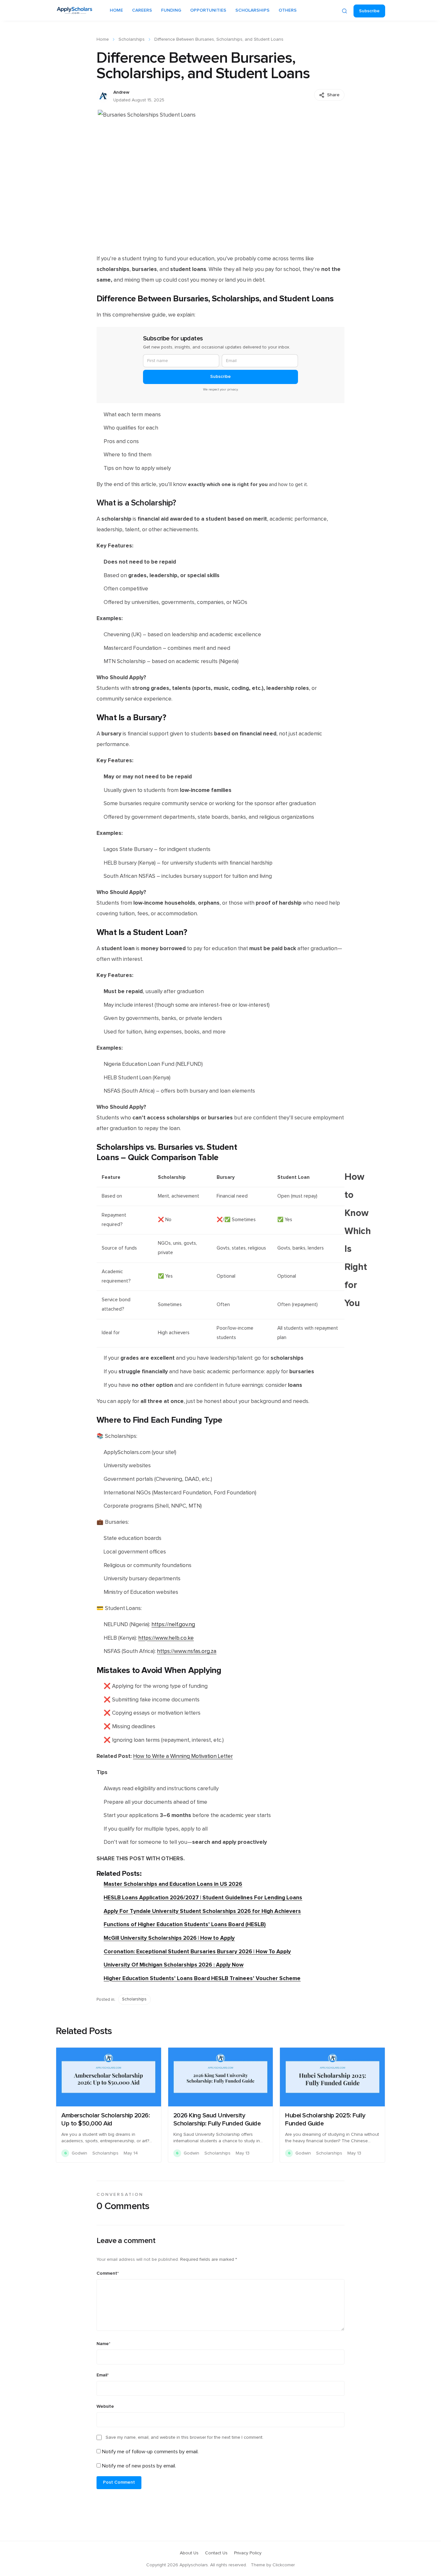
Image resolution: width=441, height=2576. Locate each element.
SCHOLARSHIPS (252, 10)
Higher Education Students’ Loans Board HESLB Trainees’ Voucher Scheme (202, 1978)
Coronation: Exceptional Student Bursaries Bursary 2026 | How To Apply (197, 1952)
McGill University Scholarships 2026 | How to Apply (169, 1938)
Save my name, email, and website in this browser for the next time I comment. (185, 2437)
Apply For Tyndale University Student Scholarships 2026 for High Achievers (202, 1911)
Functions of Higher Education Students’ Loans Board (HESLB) (185, 1924)
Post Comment (119, 2482)
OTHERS (288, 10)
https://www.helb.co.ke (166, 1638)
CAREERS (142, 10)
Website (105, 2406)
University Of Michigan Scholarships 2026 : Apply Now (174, 1965)
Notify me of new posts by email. (139, 2466)
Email (103, 2375)
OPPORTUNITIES (208, 10)
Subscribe (369, 11)
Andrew (121, 92)
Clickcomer (284, 2565)
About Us (189, 2553)
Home (103, 39)
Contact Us (216, 2553)
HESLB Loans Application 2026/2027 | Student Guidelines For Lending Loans (203, 1898)
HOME (116, 10)
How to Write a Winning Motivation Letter (183, 1756)
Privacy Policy (248, 2553)
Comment (108, 2273)
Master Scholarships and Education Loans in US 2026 (173, 1884)
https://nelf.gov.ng (173, 1625)
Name (103, 2344)
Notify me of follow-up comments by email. (150, 2452)
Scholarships (132, 39)
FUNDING (171, 10)
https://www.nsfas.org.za (187, 1651)
